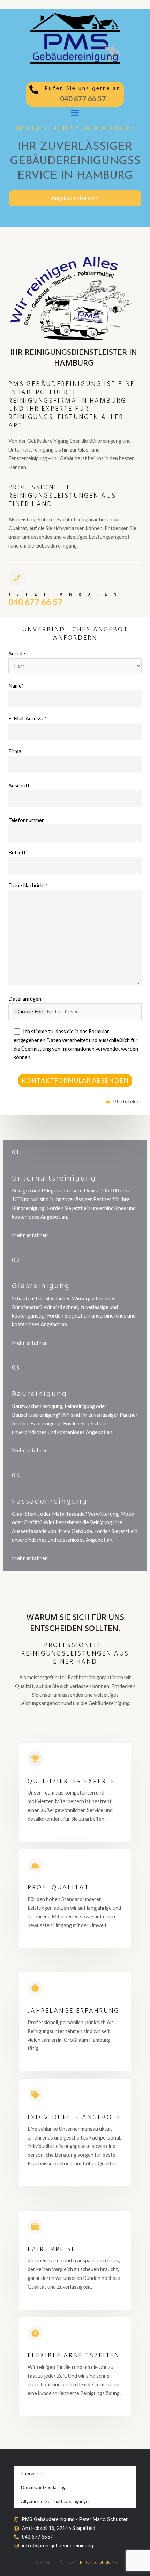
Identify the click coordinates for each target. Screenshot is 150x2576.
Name (16, 686)
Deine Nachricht (28, 885)
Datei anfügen (25, 999)
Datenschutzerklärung (43, 2487)
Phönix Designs (99, 2563)
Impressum (32, 2473)
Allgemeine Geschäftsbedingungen (56, 2501)
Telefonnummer (26, 820)
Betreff (17, 853)
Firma (15, 751)
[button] (75, 113)
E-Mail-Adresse (27, 718)
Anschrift (19, 786)
